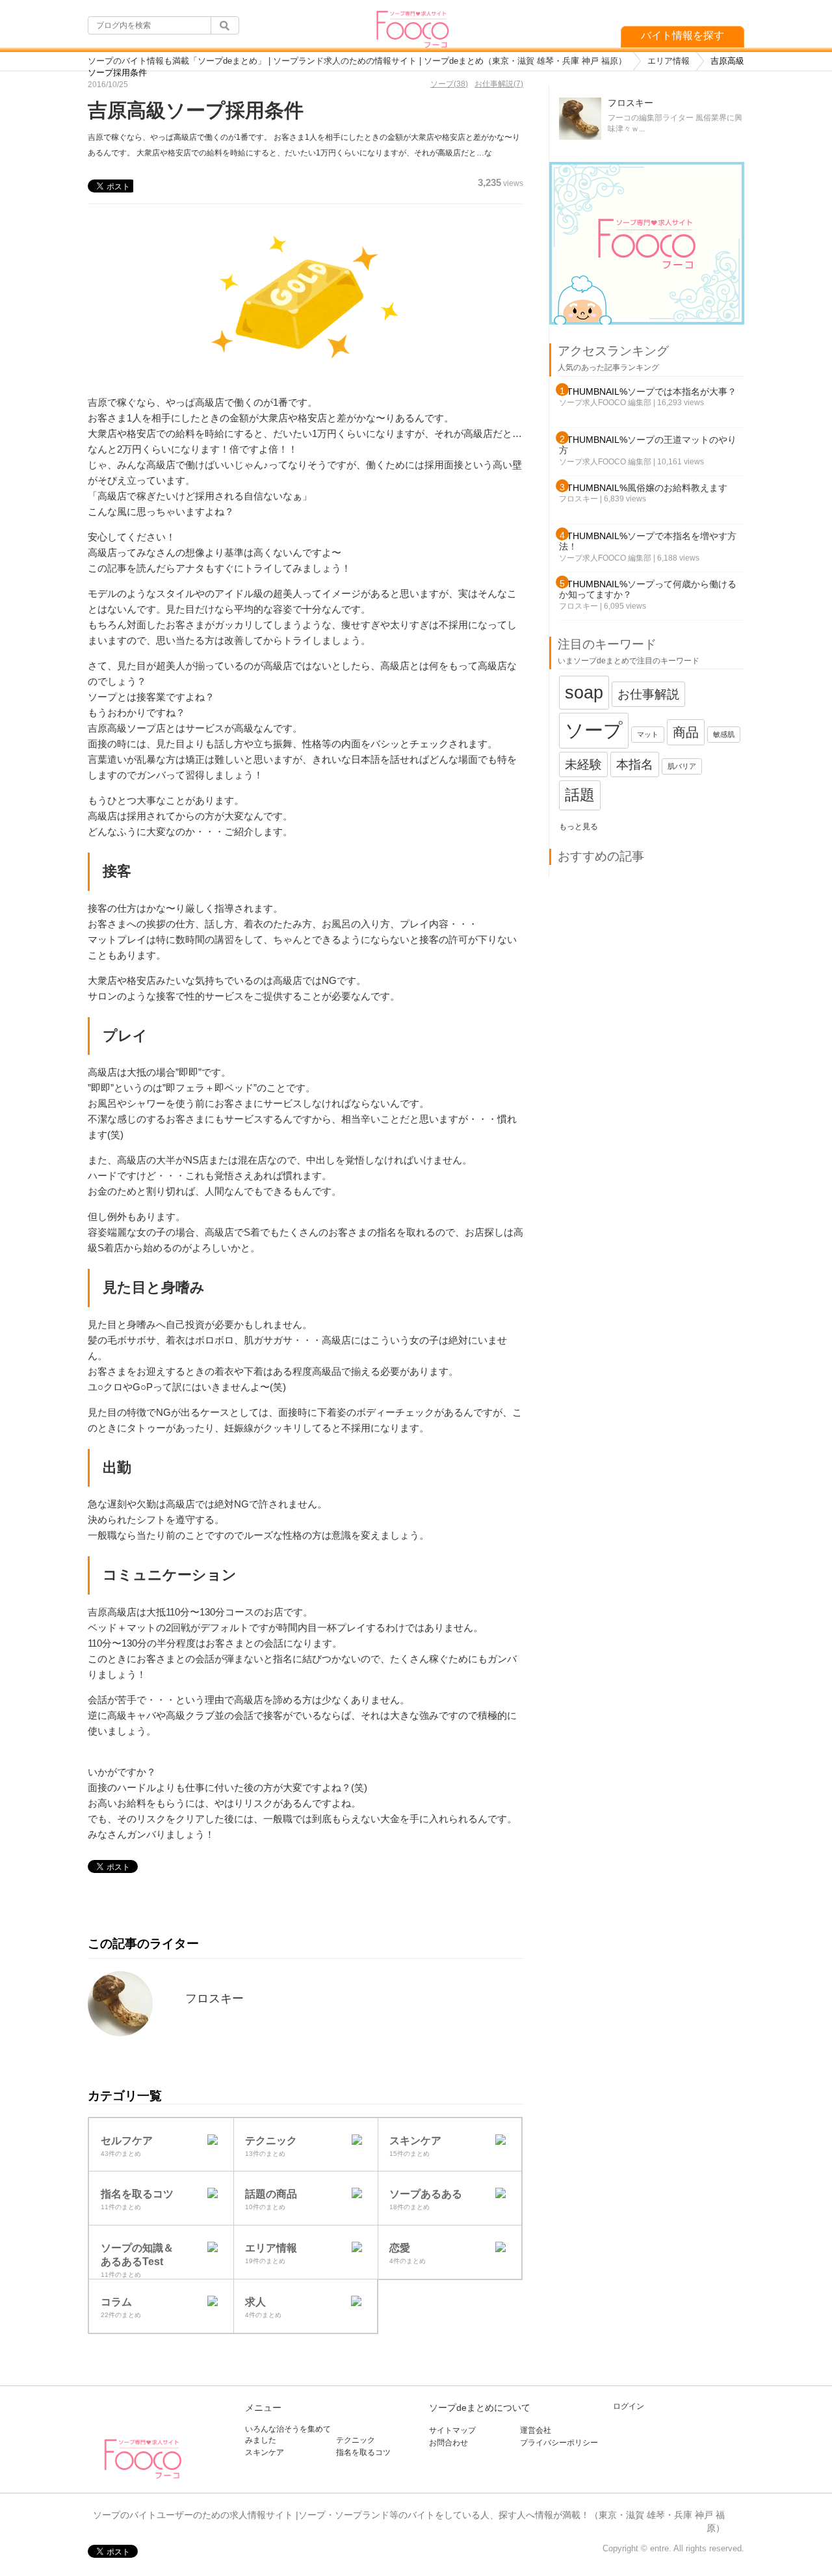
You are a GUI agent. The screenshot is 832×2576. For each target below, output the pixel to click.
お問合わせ (448, 2443)
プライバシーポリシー (559, 2443)
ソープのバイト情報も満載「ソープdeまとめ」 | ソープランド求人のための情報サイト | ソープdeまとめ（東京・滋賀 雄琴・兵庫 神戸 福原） (357, 61)
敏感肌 (724, 734)
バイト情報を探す (682, 35)
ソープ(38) (449, 84)
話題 (580, 795)
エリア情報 (669, 61)
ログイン (629, 2406)
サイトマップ (452, 2430)
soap (584, 692)
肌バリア (682, 766)
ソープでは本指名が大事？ (682, 392)
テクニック (356, 2440)
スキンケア (265, 2452)
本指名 (635, 764)
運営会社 (536, 2430)
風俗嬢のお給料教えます (677, 488)
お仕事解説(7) (499, 84)
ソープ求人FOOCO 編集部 (605, 403)
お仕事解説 (648, 694)
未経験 (583, 764)
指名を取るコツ (363, 2452)
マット (648, 734)
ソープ (594, 730)
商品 (686, 732)
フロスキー (214, 1998)
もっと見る (578, 827)
